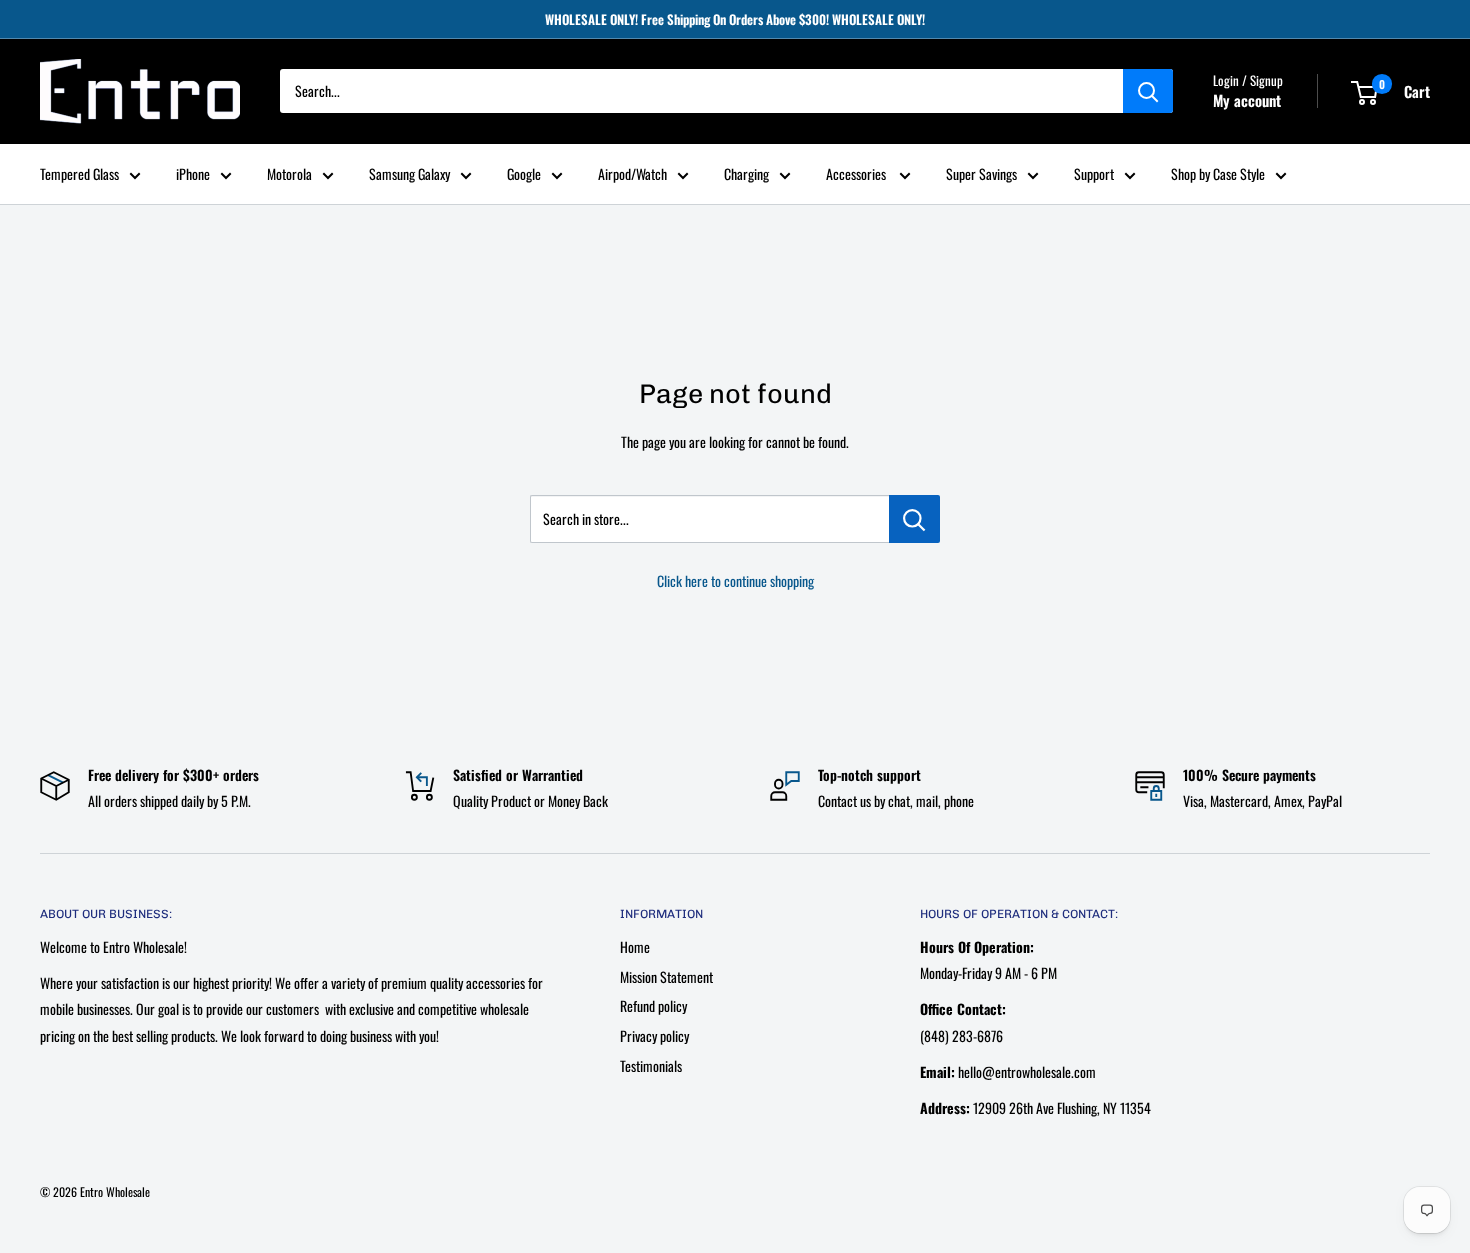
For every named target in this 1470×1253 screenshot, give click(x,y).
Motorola (289, 173)
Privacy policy (654, 1035)
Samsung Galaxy (409, 173)
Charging (746, 173)
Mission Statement (666, 976)
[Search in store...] (914, 519)
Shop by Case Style (1218, 173)
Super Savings (981, 173)
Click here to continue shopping (735, 580)
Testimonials (651, 1065)
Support (1094, 173)
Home (635, 946)
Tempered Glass (79, 173)
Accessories (857, 173)
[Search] (1148, 92)
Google (524, 173)
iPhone (193, 173)
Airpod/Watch (632, 173)
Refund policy (653, 1005)
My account (1247, 101)
